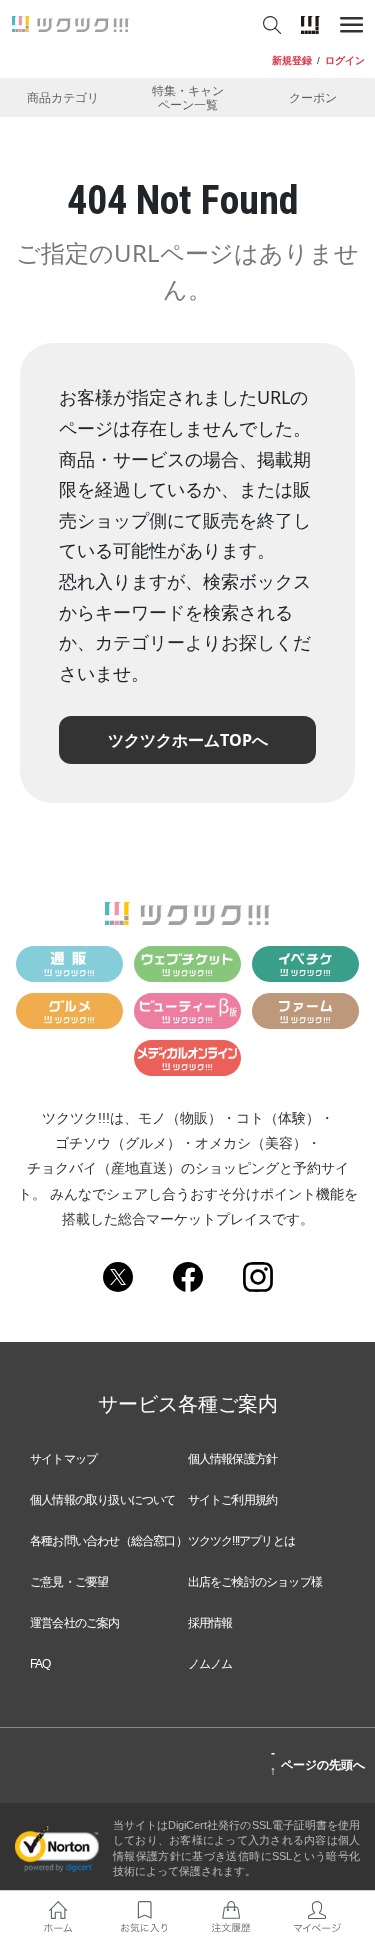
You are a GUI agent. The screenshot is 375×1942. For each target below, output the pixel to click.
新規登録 (292, 60)
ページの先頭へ (317, 1762)
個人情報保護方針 (233, 1459)
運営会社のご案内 (75, 1623)
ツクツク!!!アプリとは (241, 1541)
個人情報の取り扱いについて (103, 1500)
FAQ (40, 1664)
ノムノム (210, 1664)
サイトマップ (63, 1459)
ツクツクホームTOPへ (188, 740)
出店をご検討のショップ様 (255, 1582)
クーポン (313, 97)
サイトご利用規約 (233, 1500)
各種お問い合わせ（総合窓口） (108, 1541)
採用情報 (210, 1623)
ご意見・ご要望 (69, 1582)
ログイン (345, 60)
